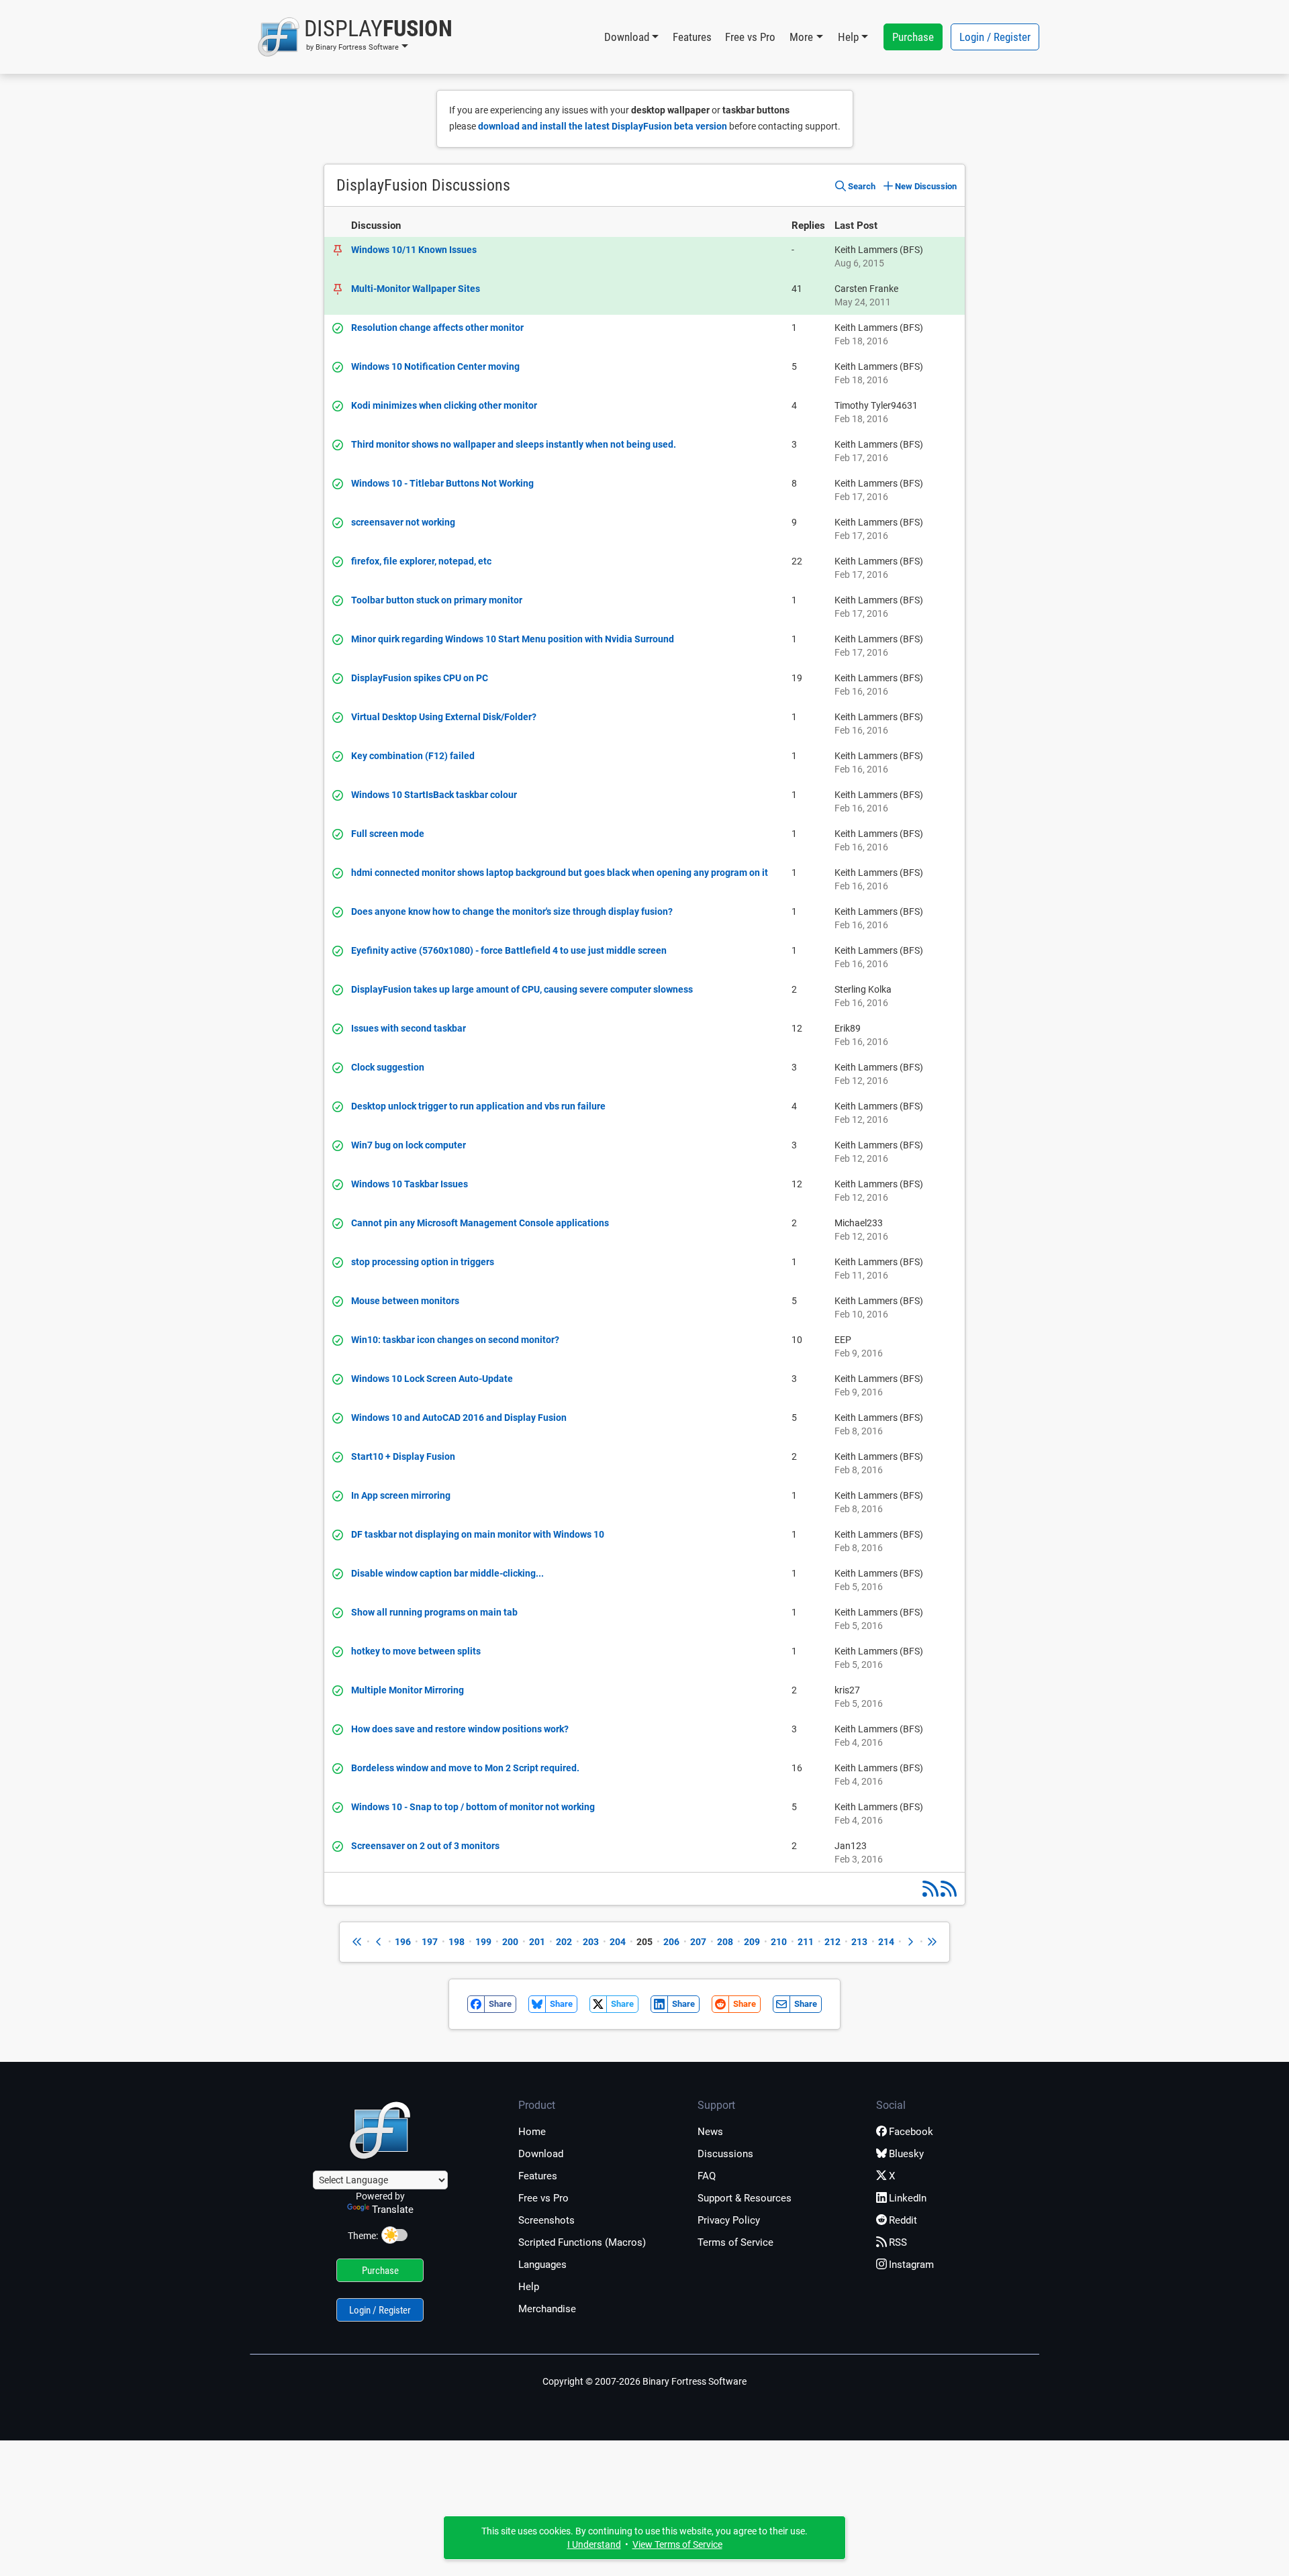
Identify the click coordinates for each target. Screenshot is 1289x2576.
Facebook (911, 2132)
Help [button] (848, 37)
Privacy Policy (729, 2220)
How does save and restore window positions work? (460, 1729)
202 (564, 1942)
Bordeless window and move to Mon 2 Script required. (465, 1768)
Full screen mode (388, 834)
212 (832, 1942)
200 (510, 1942)
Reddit (903, 2220)
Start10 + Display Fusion (403, 1456)
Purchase (913, 37)
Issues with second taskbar (409, 1028)
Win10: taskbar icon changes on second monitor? (455, 1340)
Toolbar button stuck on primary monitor (437, 600)
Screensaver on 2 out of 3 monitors (425, 1846)
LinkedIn (908, 2198)
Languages (542, 2265)
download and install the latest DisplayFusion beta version (603, 126)
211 (806, 1942)
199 (483, 1942)
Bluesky (906, 2154)
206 (671, 1942)
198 (457, 1942)
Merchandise (547, 2309)
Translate (393, 2210)
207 (698, 1942)
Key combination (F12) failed (413, 756)
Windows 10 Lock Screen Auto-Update (432, 1379)
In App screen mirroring (401, 1495)
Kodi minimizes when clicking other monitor (444, 405)
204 (618, 1942)
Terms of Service (735, 2242)
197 (430, 1942)
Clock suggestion (388, 1067)
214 (886, 1942)
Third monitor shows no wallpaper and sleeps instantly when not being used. (514, 444)
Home (532, 2132)
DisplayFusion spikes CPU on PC (420, 678)
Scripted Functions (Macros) (582, 2242)
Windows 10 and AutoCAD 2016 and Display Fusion (459, 1418)
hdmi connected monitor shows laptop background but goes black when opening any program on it (560, 873)
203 (591, 1942)
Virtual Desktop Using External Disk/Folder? (444, 717)
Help (529, 2287)
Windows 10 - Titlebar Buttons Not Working (442, 483)
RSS (898, 2242)
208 (725, 1942)
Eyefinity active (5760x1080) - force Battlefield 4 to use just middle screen (509, 950)
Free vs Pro (750, 37)
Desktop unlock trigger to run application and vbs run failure (478, 1106)
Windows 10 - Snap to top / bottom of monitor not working (473, 1807)
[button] (355, 37)
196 (403, 1942)
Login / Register (995, 37)
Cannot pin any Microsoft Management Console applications (480, 1223)
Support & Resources (745, 2198)
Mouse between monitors (405, 1301)
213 (859, 1942)
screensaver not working (403, 522)
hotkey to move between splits (416, 1651)
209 (752, 1942)
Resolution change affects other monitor (437, 328)
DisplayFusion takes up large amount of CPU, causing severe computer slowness (522, 989)
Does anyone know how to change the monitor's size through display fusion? (512, 911)
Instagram (911, 2265)
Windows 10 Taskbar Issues (410, 1184)
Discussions (725, 2154)
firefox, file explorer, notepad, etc (421, 561)
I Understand (594, 2544)
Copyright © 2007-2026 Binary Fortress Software (644, 2381)
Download (541, 2154)
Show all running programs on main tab (434, 1612)
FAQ (707, 2176)
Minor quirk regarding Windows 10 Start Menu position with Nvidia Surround (513, 639)
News (710, 2132)
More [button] (801, 37)
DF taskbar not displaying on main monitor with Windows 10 (478, 1534)
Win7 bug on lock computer (409, 1145)
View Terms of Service (677, 2544)
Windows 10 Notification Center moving (435, 366)
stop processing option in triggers (423, 1262)
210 (779, 1942)
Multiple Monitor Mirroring (408, 1690)
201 (537, 1942)
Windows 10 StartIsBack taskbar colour (434, 795)
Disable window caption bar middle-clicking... (447, 1573)
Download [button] (627, 37)
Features (692, 37)
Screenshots (546, 2220)
